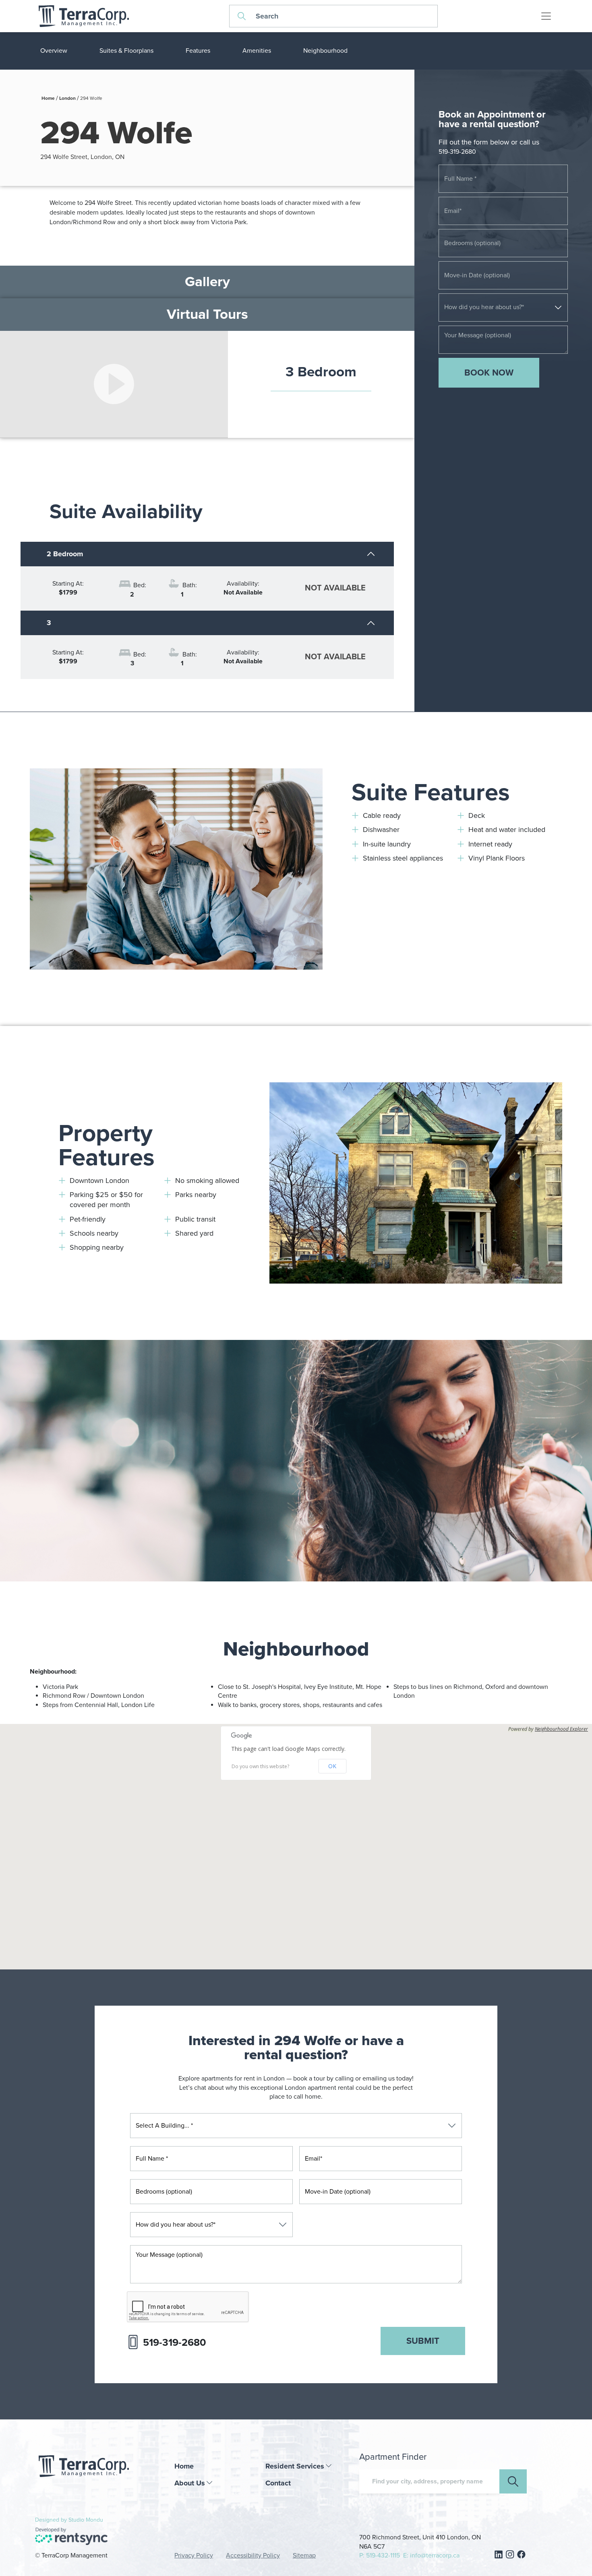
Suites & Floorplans (126, 51)
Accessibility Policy (253, 2555)
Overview (54, 51)
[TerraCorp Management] (83, 16)
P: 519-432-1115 (380, 2555)
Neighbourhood (325, 51)
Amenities (257, 51)
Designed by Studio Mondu (69, 2520)
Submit (423, 2341)
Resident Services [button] (295, 2466)
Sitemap (304, 2555)
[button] (296, 1833)
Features (198, 51)
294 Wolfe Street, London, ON (82, 157)
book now (489, 373)
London (67, 98)
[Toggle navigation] (546, 16)
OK (332, 1766)
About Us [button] (190, 2483)
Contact (278, 2483)
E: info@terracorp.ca (431, 2555)
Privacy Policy (194, 2555)
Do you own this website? (260, 1767)
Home (48, 98)
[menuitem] (213, 2466)
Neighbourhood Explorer (561, 1729)
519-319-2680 (457, 152)
